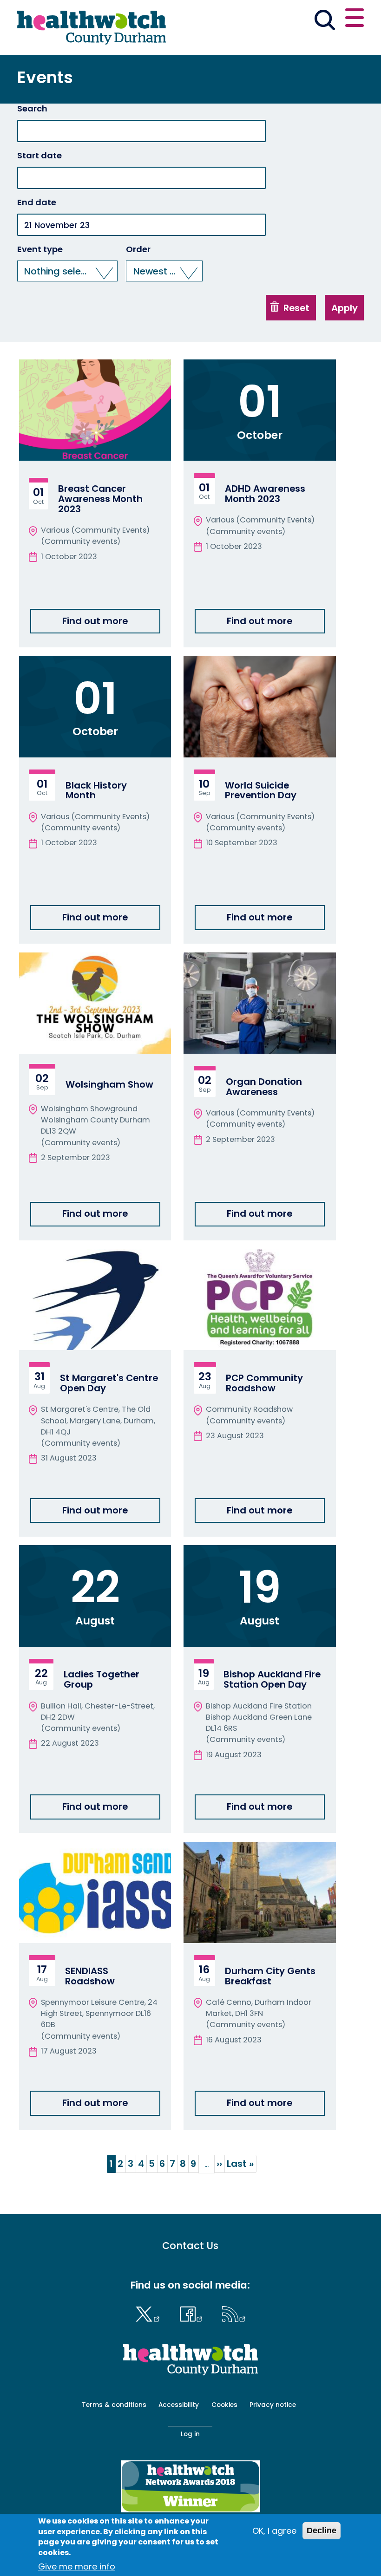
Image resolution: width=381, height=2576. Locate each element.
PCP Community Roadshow (264, 1383)
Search (32, 109)
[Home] (92, 27)
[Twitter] (150, 2313)
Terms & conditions (114, 2405)
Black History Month (96, 790)
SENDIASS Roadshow (90, 1976)
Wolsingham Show (109, 1084)
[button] (68, 271)
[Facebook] (193, 2313)
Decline (322, 2530)
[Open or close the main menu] (355, 19)
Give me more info (77, 2566)
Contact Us (190, 2246)
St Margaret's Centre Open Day (109, 1383)
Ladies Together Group (102, 1679)
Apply (345, 308)
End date (37, 202)
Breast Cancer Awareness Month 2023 (100, 499)
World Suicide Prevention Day (261, 790)
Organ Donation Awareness (264, 1087)
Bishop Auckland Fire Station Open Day (272, 1679)
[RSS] (234, 2313)
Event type (40, 249)
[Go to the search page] (325, 21)
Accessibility (179, 2405)
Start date (39, 156)
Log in (190, 2434)
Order (138, 249)
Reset (295, 308)
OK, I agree (274, 2531)
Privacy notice (273, 2405)
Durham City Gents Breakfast (270, 1976)
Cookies (224, 2405)
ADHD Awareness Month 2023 (265, 494)
